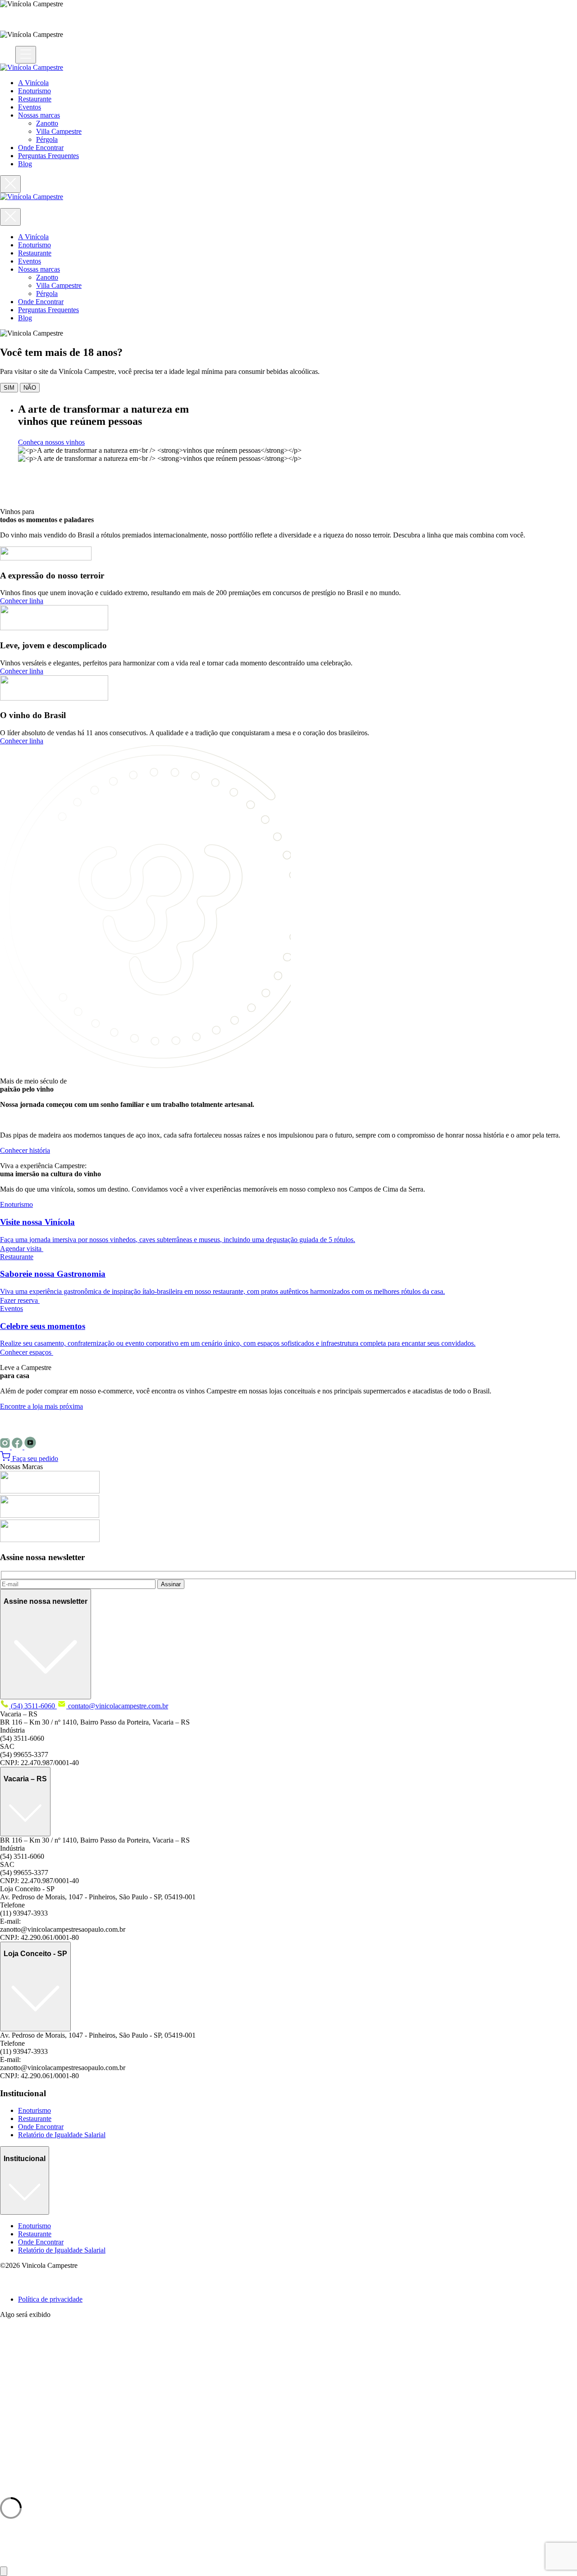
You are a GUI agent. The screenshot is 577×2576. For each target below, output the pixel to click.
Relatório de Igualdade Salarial (62, 2135)
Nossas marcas (39, 115)
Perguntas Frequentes (48, 156)
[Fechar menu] (10, 184)
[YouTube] (30, 1447)
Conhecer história (25, 1150)
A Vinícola (33, 83)
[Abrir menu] (26, 55)
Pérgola (47, 139)
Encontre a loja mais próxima (41, 1406)
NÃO (30, 388)
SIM (9, 388)
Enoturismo (34, 91)
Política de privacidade (50, 2299)
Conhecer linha (22, 601)
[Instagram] (6, 1447)
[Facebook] (18, 1447)
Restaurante (35, 99)
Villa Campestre (59, 131)
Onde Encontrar (41, 148)
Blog (25, 164)
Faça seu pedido (34, 1459)
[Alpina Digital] (11, 2284)
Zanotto (47, 123)
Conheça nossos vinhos (51, 442)
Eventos (30, 107)
